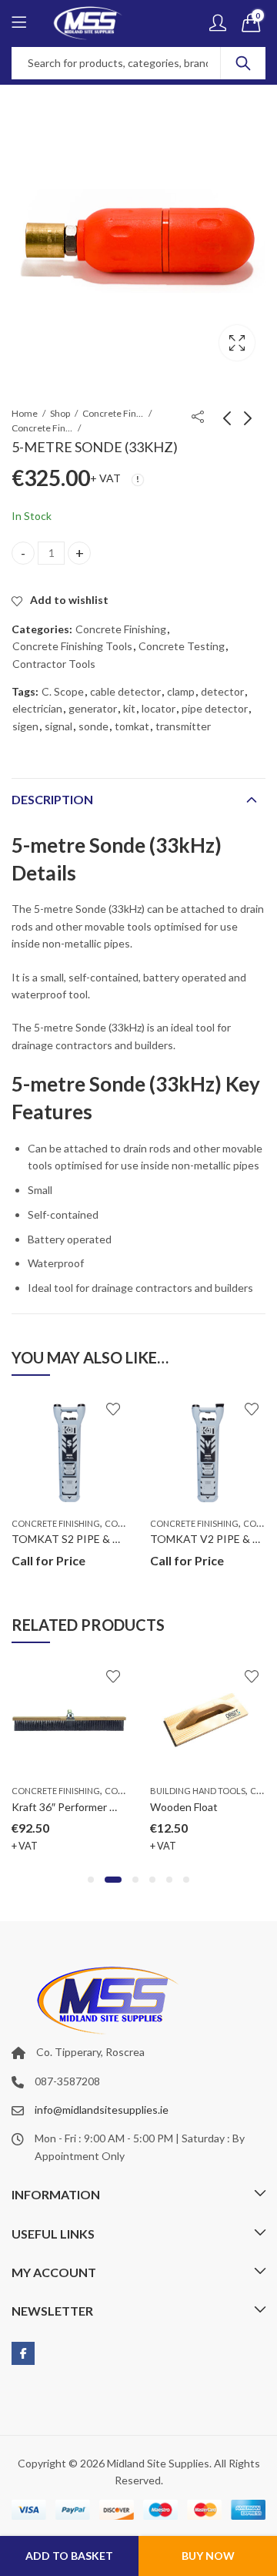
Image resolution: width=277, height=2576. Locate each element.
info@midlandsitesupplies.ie (102, 2110)
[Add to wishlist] (113, 1409)
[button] (91, 1880)
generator (93, 708)
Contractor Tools (54, 664)
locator (159, 708)
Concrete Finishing (42, 428)
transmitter (183, 726)
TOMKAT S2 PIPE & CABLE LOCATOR (106, 1539)
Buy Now (208, 2556)
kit (129, 708)
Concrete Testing (182, 646)
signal (58, 726)
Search (243, 63)
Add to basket (69, 2556)
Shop (60, 413)
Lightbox (237, 343)
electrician (37, 708)
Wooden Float (184, 1807)
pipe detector (215, 708)
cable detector (125, 691)
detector (222, 691)
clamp (181, 691)
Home (25, 413)
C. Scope (63, 691)
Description (52, 799)
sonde (93, 726)
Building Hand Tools (198, 1791)
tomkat (132, 726)
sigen (25, 726)
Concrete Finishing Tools (113, 413)
